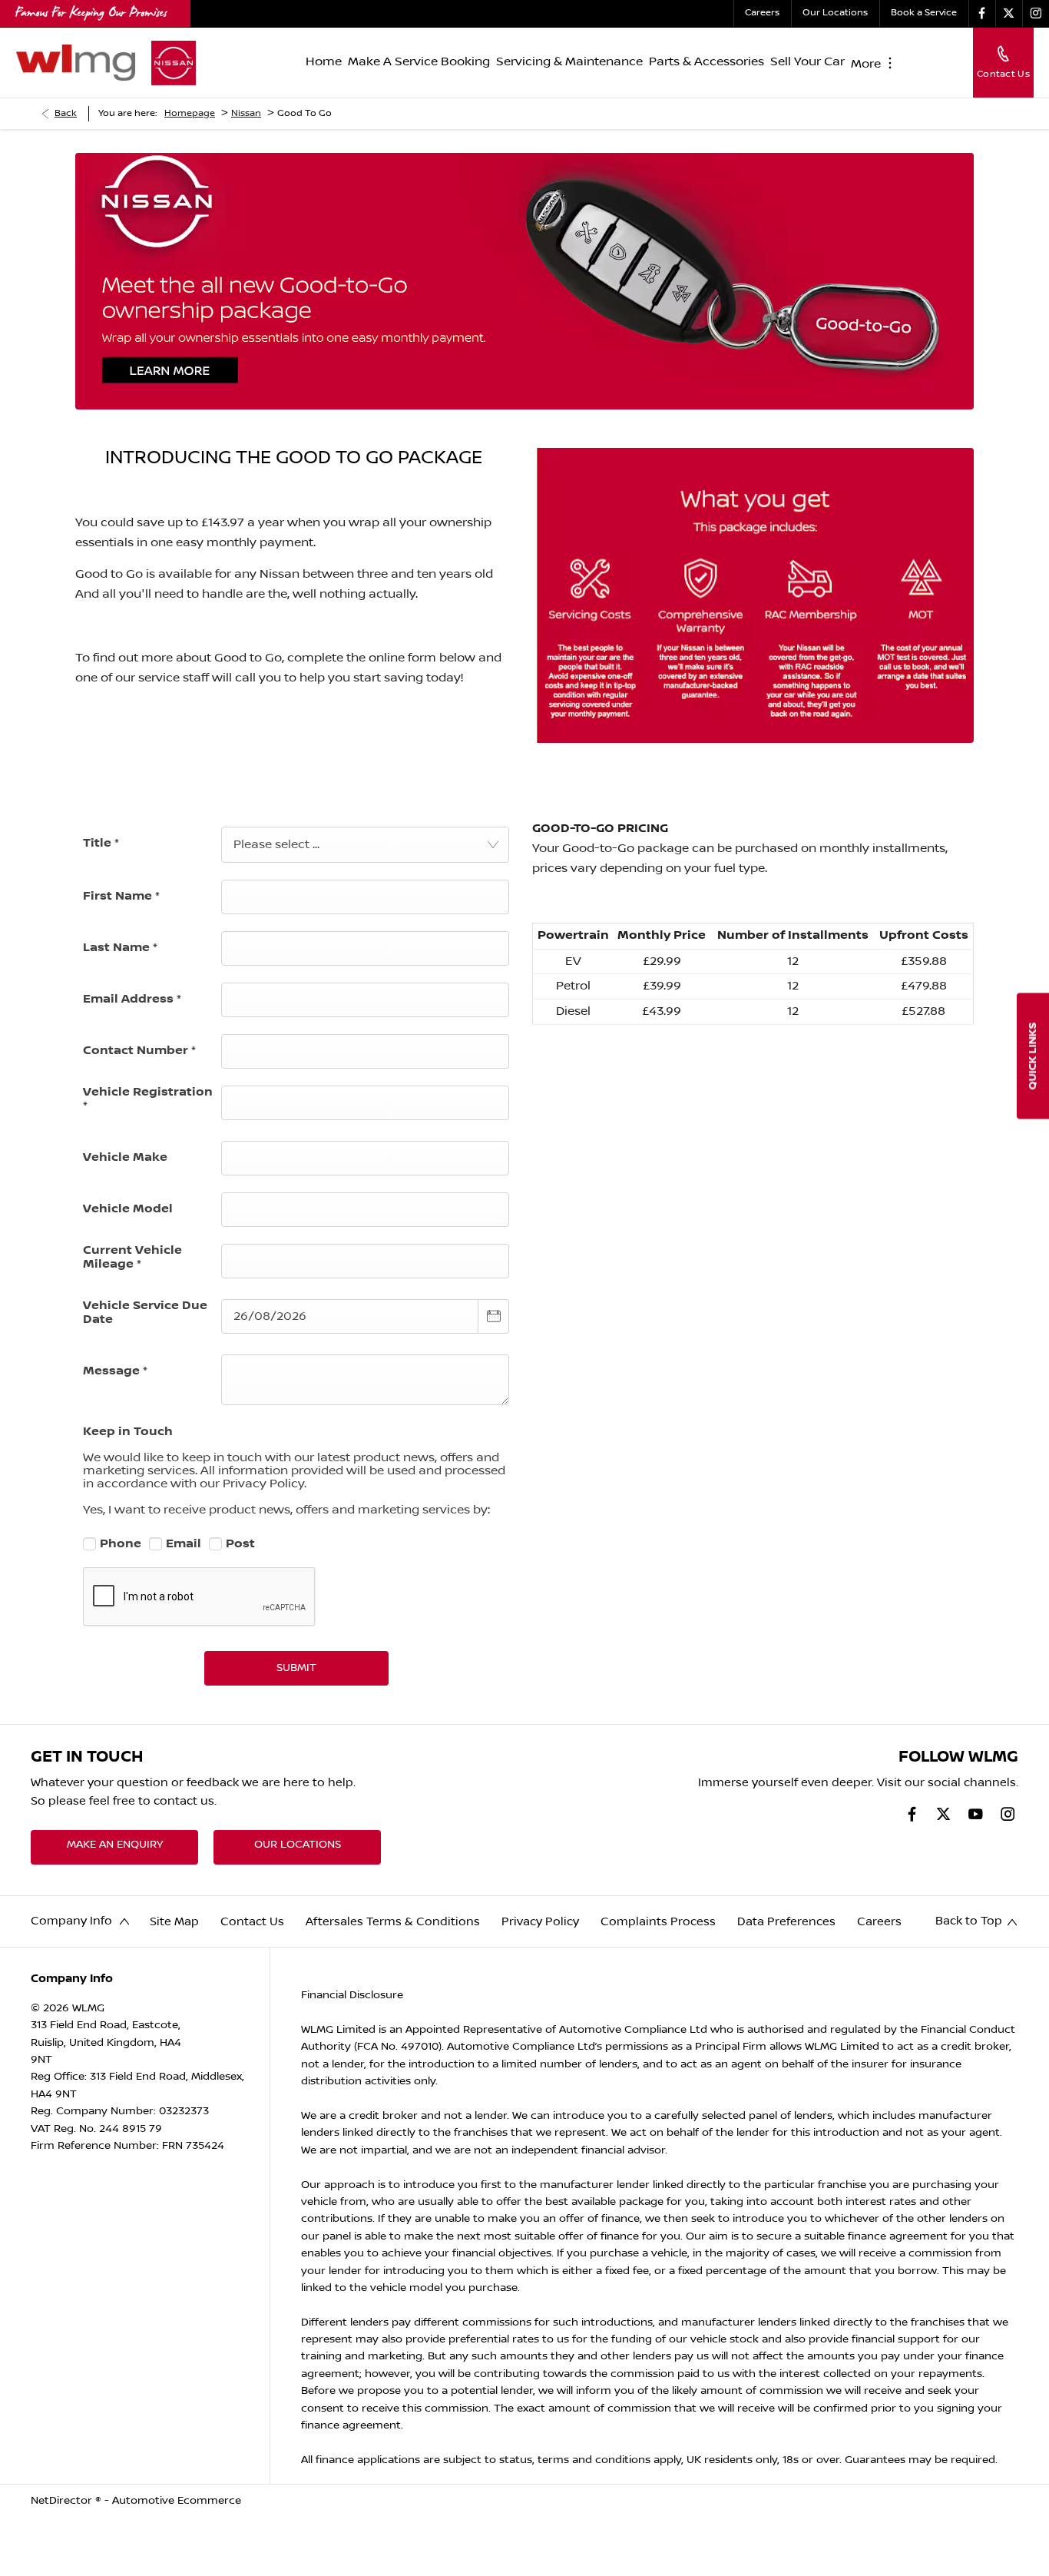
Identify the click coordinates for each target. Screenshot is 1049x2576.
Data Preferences (786, 1922)
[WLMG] (76, 62)
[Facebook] (982, 13)
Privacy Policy (540, 1922)
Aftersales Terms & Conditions (393, 1922)
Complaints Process (658, 1922)
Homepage (190, 113)
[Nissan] (174, 63)
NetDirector (63, 2501)
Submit (296, 1668)
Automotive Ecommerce (177, 2501)
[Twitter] (1009, 13)
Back (66, 113)
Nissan (246, 113)
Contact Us (252, 1922)
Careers (879, 1922)
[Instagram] (1036, 13)
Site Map (174, 1922)
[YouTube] (976, 1814)
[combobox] (365, 845)
